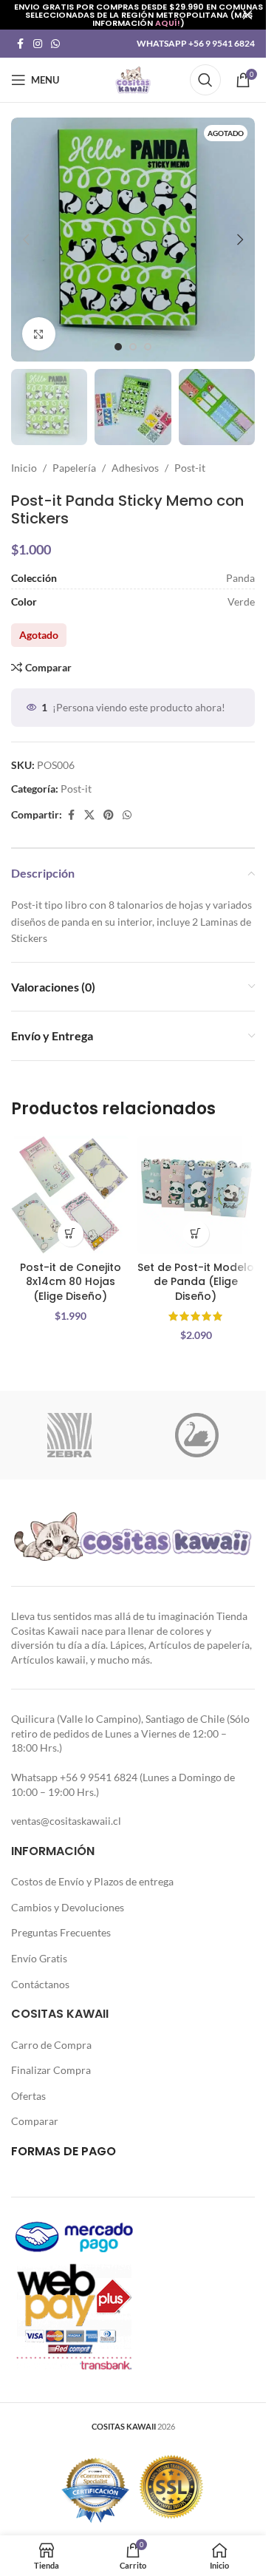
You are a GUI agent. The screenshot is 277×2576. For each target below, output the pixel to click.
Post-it (190, 468)
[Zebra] (69, 1435)
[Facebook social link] (20, 44)
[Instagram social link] (38, 44)
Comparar (35, 2121)
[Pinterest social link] (109, 815)
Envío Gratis (39, 1958)
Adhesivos (135, 468)
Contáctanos (40, 1984)
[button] (26, 240)
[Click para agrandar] (39, 334)
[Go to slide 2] (133, 347)
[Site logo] (133, 79)
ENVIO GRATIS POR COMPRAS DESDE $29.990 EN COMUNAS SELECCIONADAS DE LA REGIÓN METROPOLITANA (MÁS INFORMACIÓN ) (138, 15)
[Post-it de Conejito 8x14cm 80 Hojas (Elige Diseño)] (70, 1195)
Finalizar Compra (51, 2070)
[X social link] (89, 815)
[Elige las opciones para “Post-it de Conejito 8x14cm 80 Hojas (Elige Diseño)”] (71, 1234)
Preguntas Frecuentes (61, 1932)
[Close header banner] (247, 15)
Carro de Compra (51, 2045)
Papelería (74, 468)
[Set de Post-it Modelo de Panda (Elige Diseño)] (196, 1195)
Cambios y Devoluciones (68, 1907)
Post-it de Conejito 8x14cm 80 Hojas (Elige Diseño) (71, 1282)
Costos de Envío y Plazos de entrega (92, 1881)
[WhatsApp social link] (55, 44)
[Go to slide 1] (118, 347)
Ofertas (28, 2096)
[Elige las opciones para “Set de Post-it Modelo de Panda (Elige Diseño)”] (196, 1234)
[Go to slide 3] (148, 347)
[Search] (205, 80)
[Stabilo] (196, 1435)
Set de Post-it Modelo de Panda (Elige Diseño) (196, 1282)
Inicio (24, 468)
